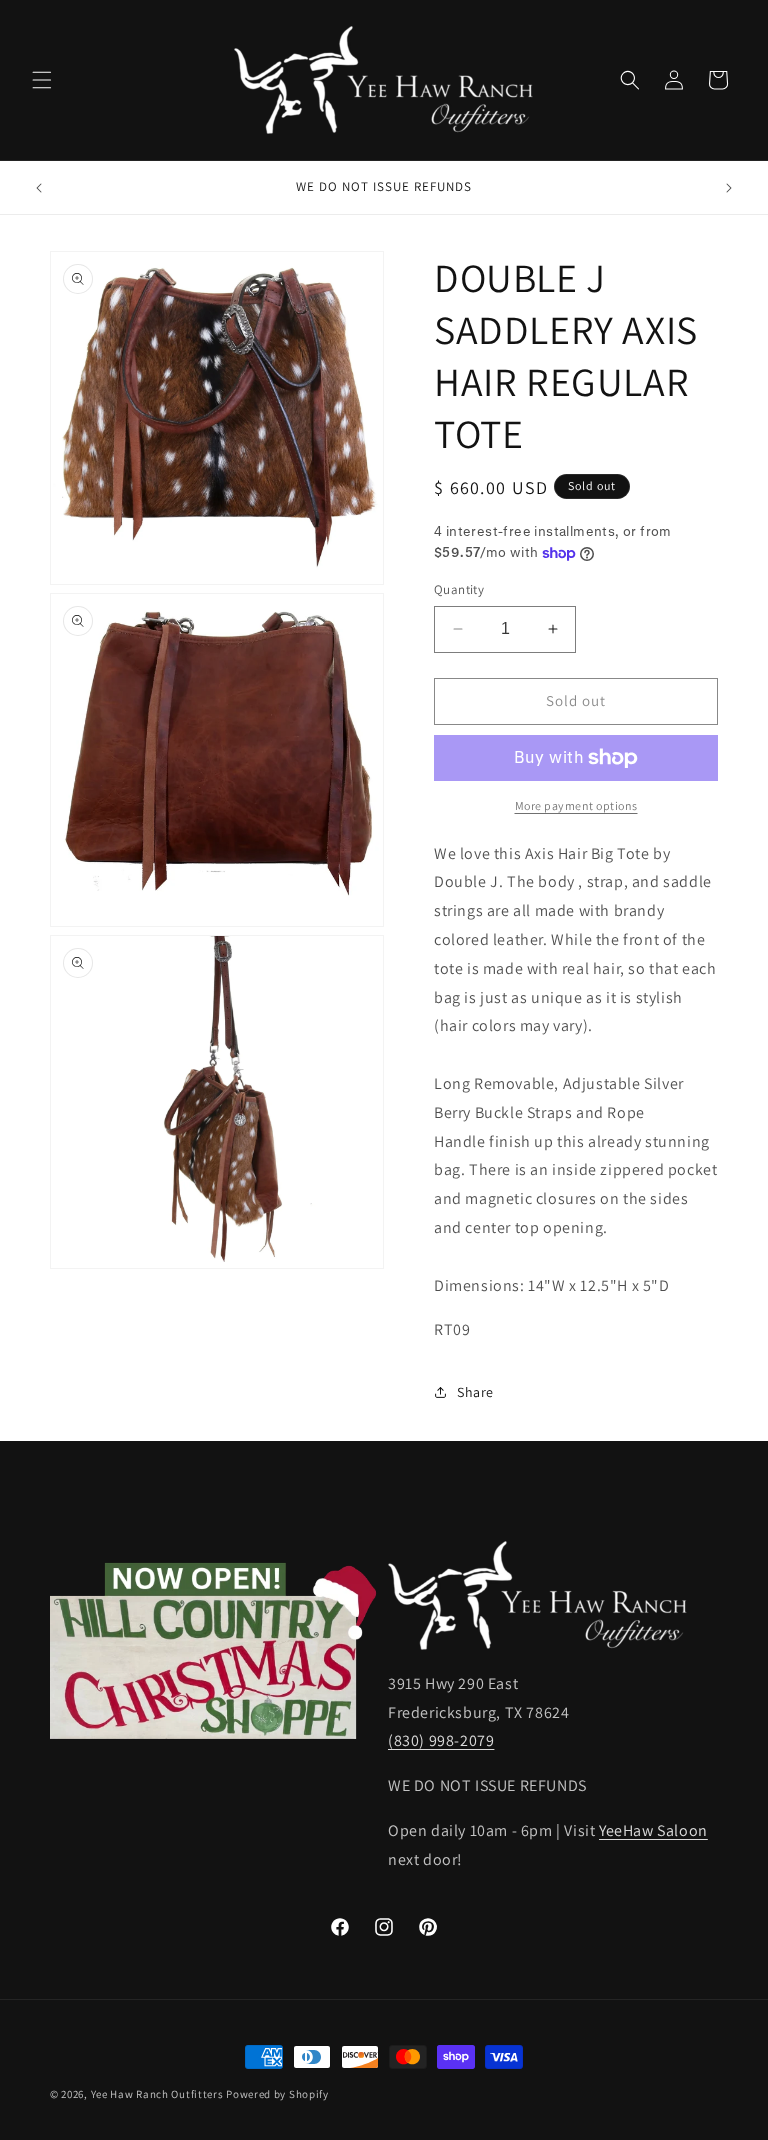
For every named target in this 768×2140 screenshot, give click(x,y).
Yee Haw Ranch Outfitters (157, 2094)
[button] (42, 80)
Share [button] (475, 1392)
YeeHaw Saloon (653, 1830)
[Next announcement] (729, 188)
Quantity (459, 589)
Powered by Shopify (277, 2094)
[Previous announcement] (39, 188)
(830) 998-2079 (441, 1740)
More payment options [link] (576, 805)
